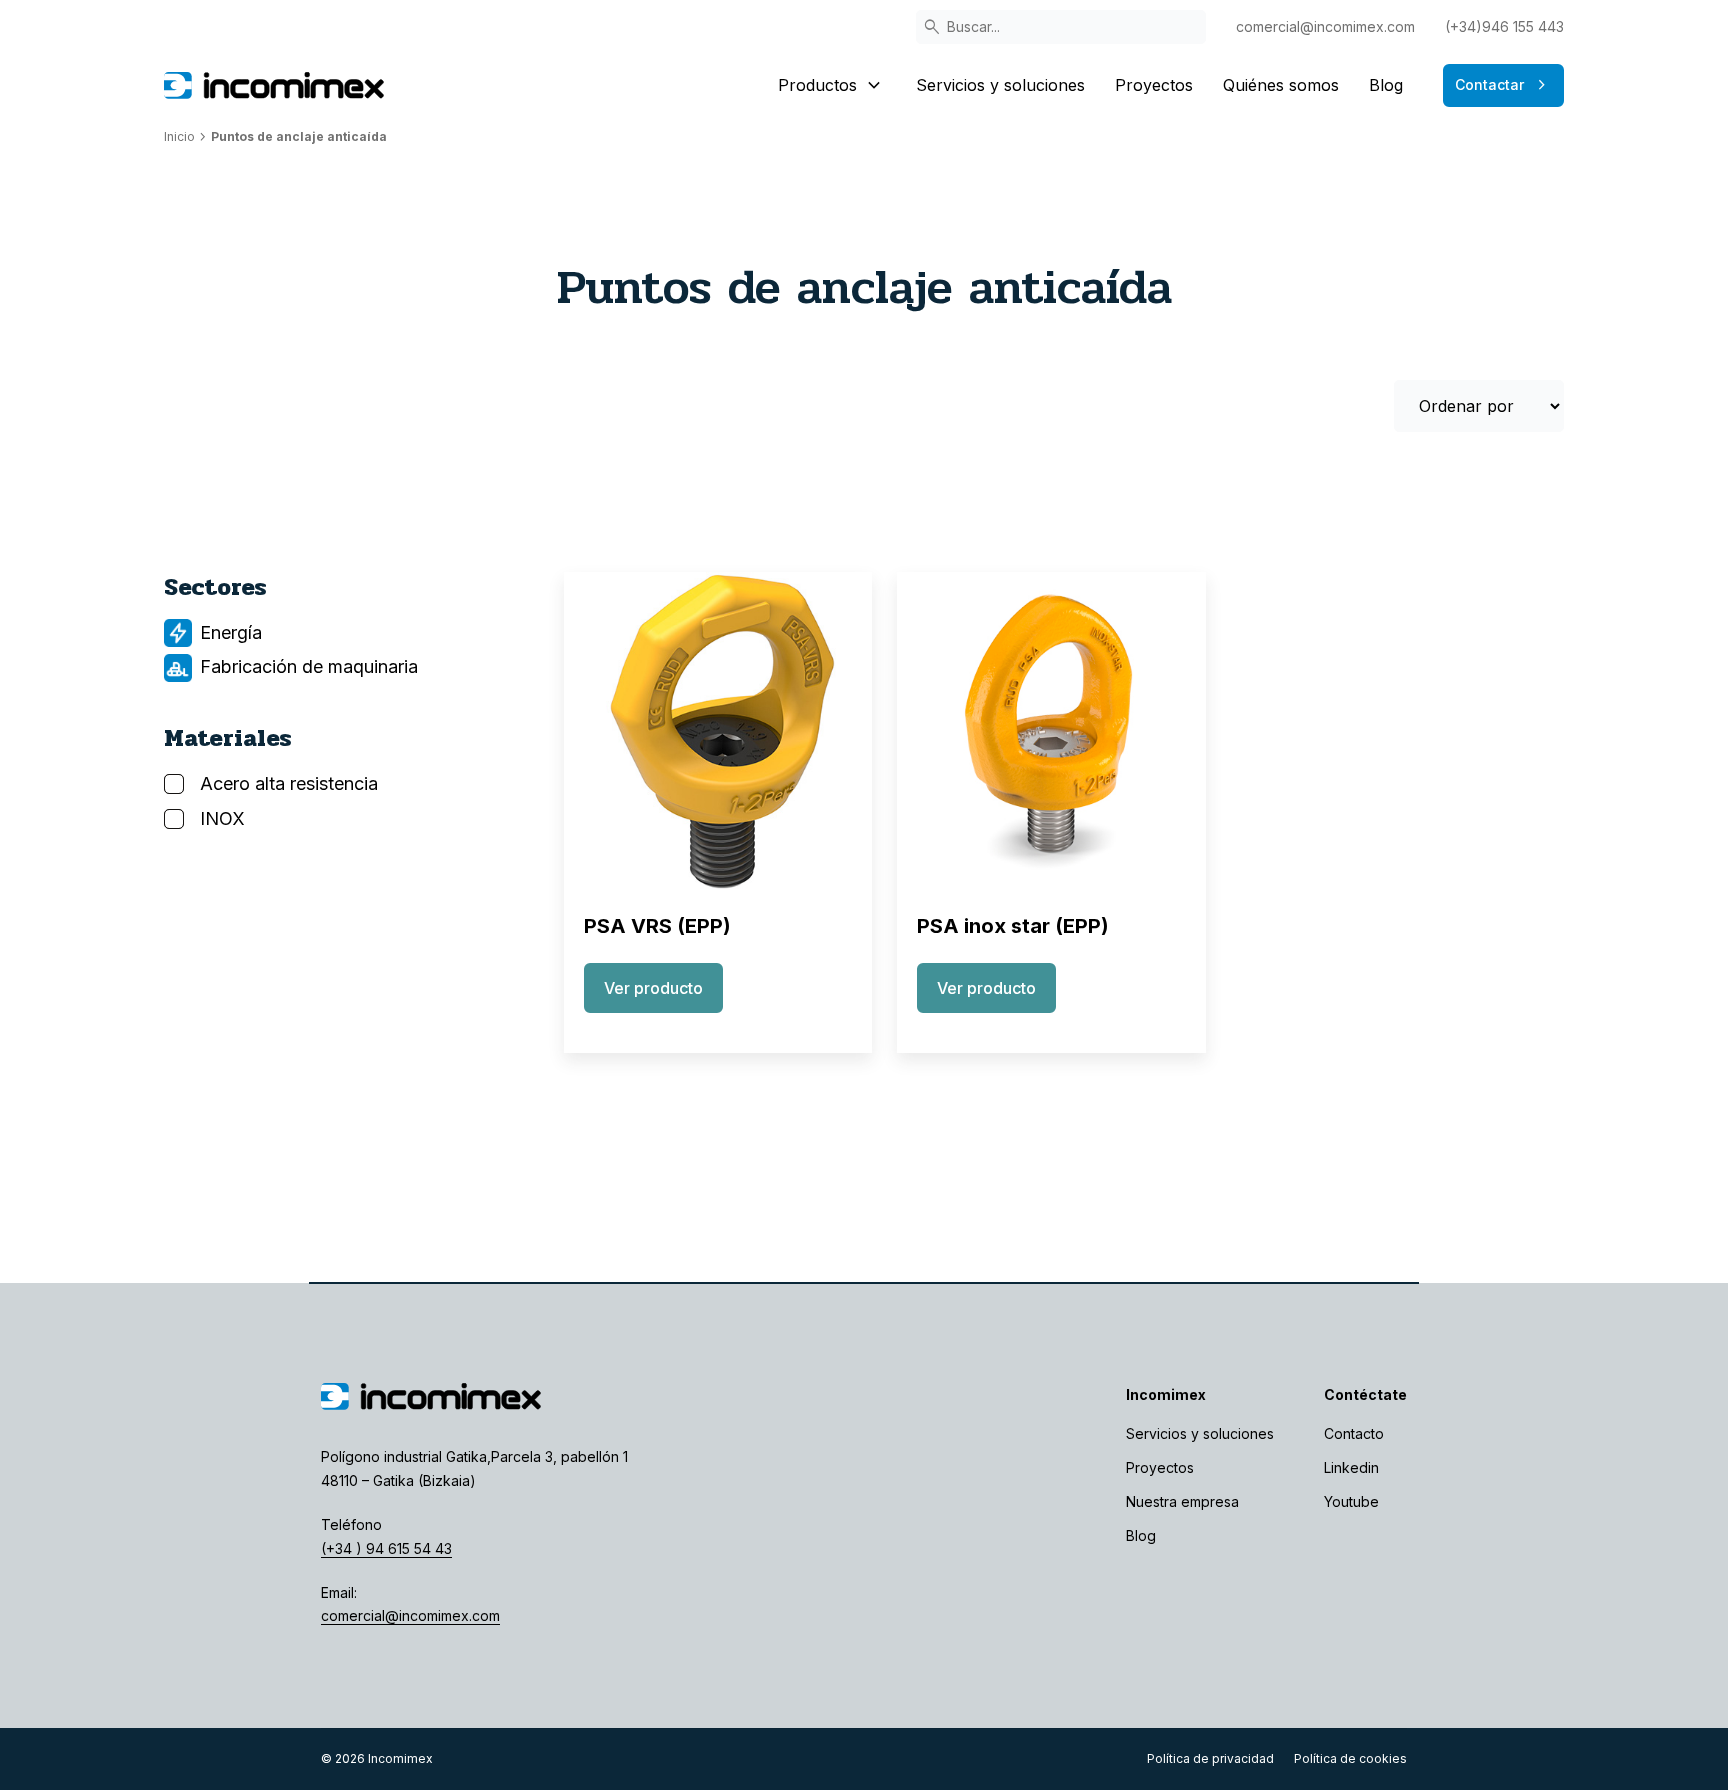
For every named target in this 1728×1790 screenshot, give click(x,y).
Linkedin (1351, 1467)
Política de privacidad (1210, 1758)
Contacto (1354, 1433)
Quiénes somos (1281, 85)
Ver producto (653, 988)
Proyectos (1154, 85)
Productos (832, 85)
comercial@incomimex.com (1325, 26)
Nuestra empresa (1182, 1501)
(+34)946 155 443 (1504, 26)
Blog (1386, 85)
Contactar (1503, 85)
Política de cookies (1350, 1758)
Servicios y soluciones (1000, 85)
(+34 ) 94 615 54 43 (386, 1548)
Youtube (1351, 1501)
